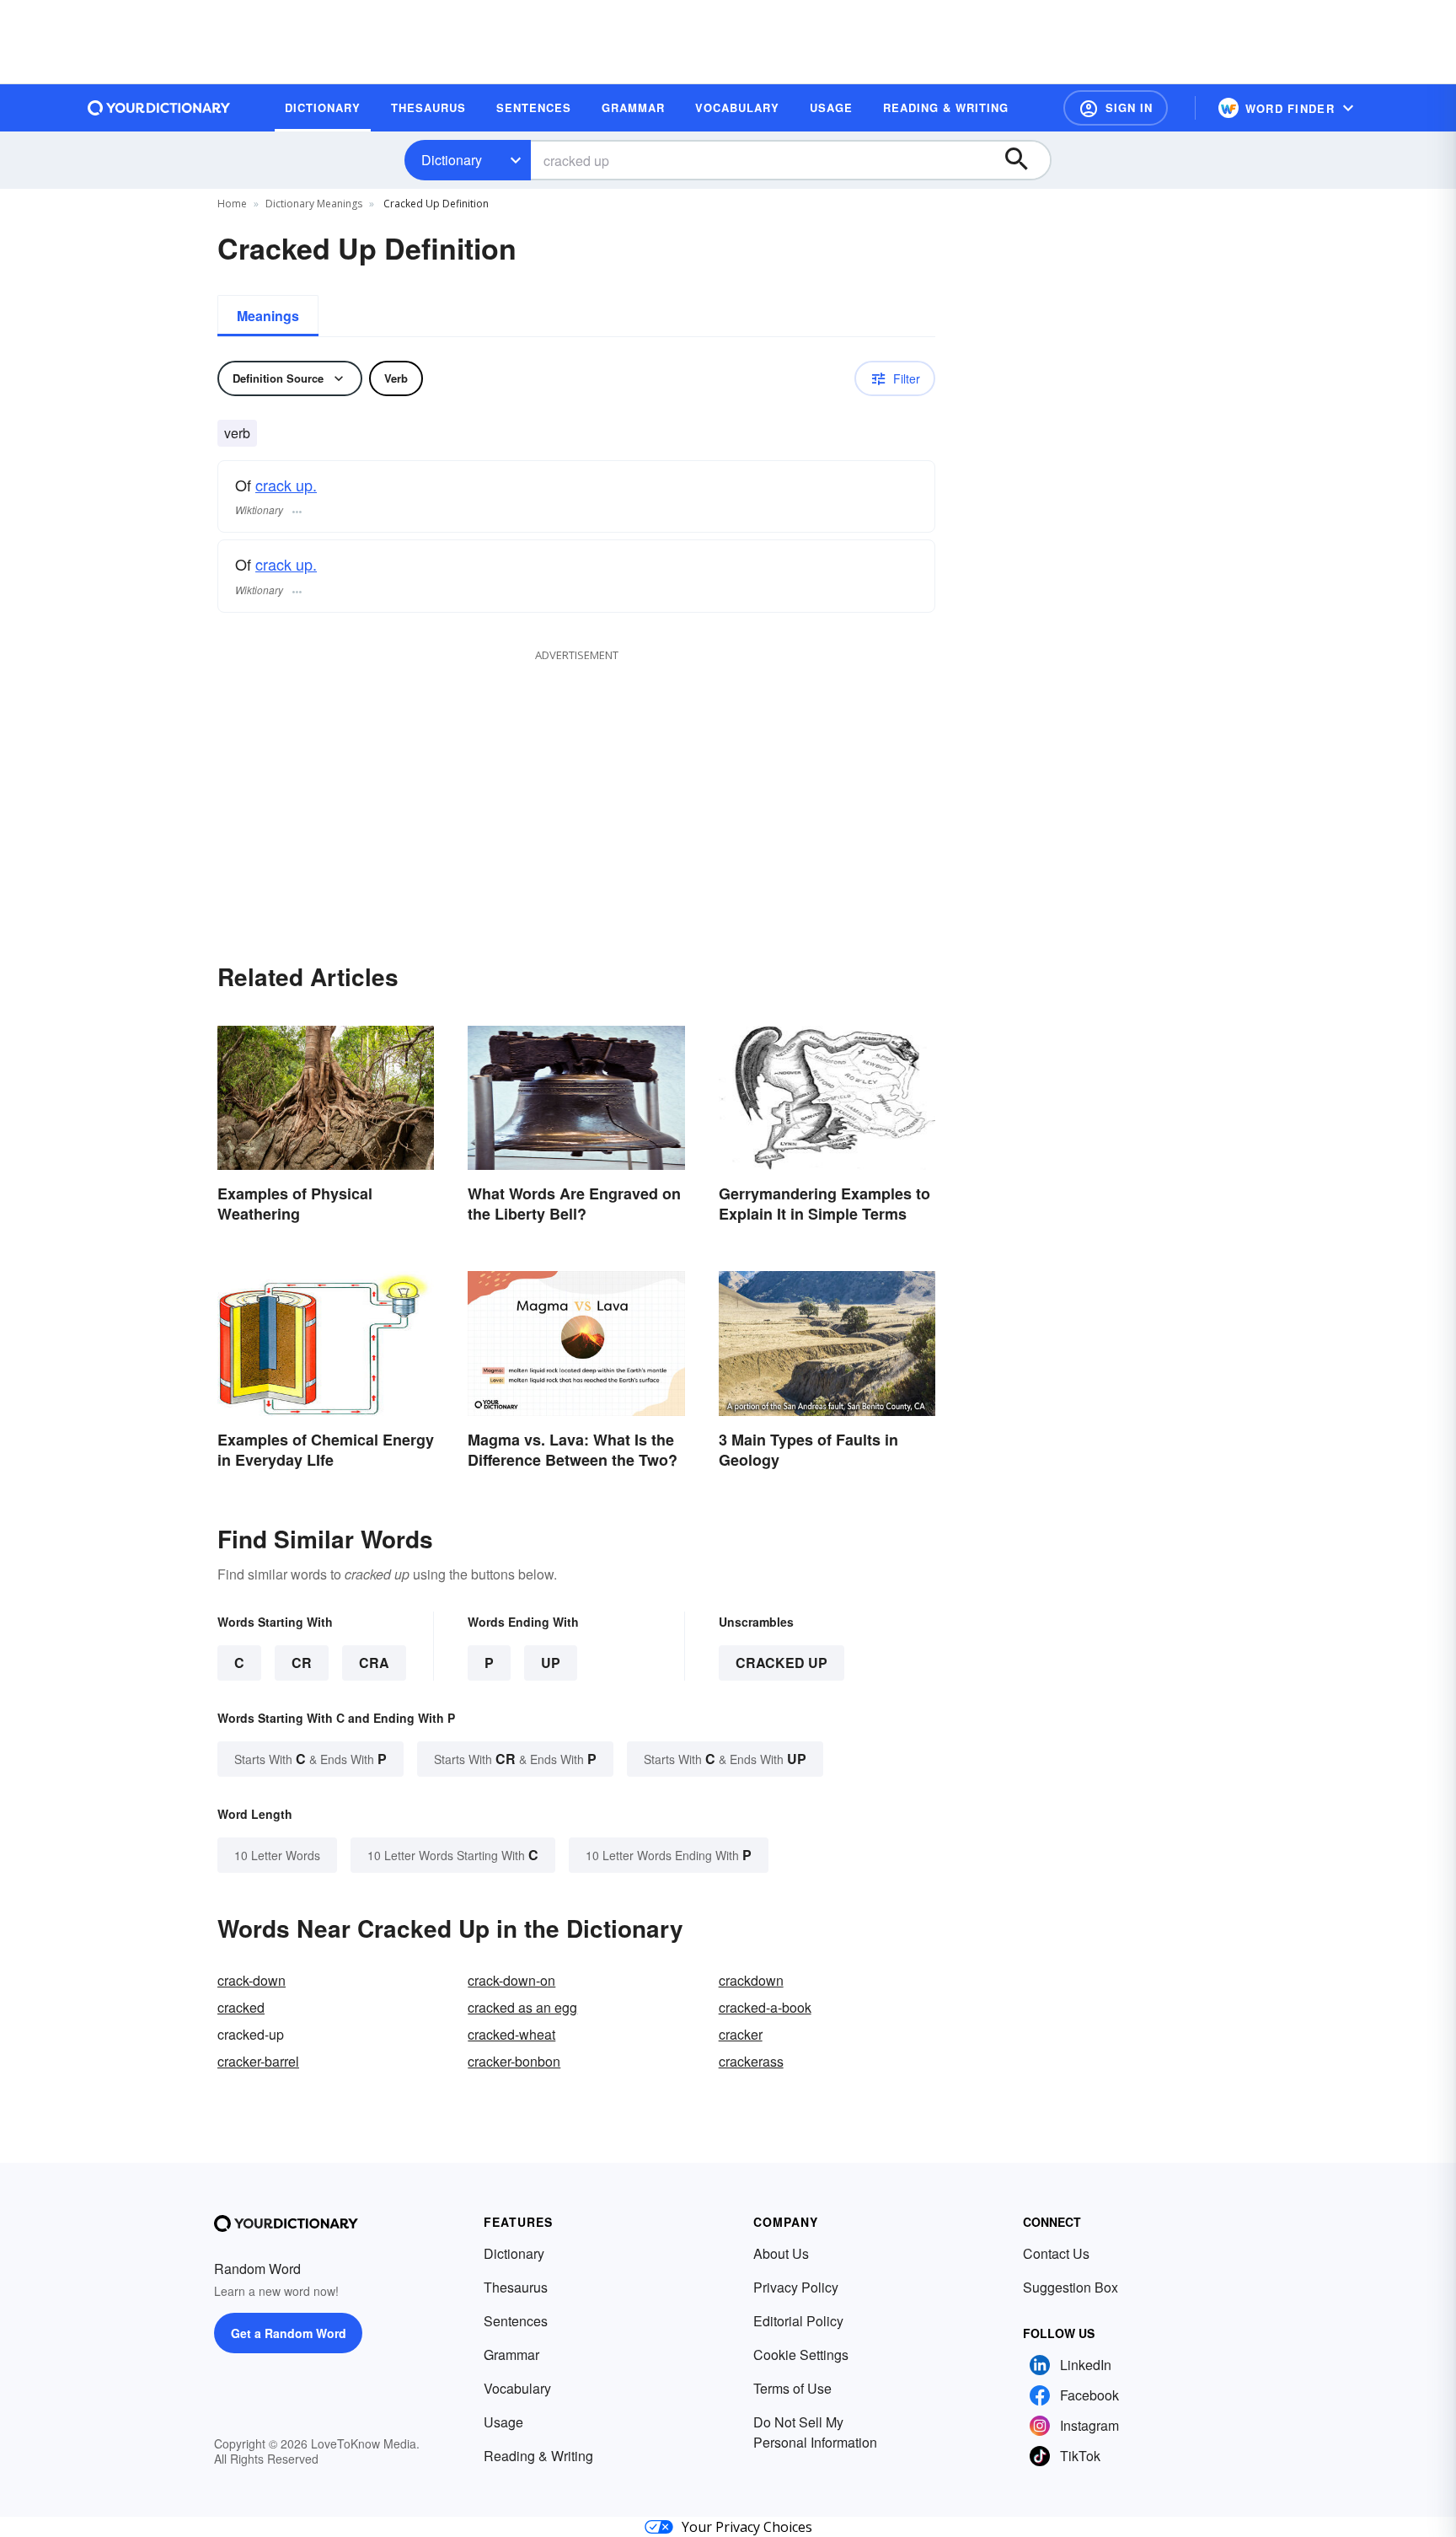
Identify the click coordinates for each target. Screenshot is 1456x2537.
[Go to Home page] (159, 108)
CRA (374, 1663)
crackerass (751, 2061)
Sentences (516, 2321)
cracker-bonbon (514, 2061)
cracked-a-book (765, 2007)
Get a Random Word (289, 2333)
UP (551, 1663)
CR (302, 1663)
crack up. (286, 485)
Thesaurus (516, 2287)
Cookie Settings (801, 2355)
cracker (741, 2034)
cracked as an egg (522, 2007)
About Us (781, 2253)
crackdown (751, 1980)
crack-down (252, 1980)
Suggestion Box (1071, 2287)
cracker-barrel (258, 2061)
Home (232, 204)
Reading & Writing (538, 2456)
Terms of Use (792, 2388)
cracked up (782, 1663)
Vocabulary (517, 2388)
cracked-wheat (511, 2034)
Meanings (268, 316)
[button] (1116, 108)
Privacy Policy (796, 2287)
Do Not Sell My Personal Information (815, 2432)
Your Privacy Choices (747, 2527)
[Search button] (1025, 160)
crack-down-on (511, 1980)
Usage (503, 2422)
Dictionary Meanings (314, 204)
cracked (241, 2007)
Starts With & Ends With (310, 1759)
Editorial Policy (798, 2321)
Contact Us (1056, 2253)
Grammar (511, 2355)
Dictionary (452, 160)
